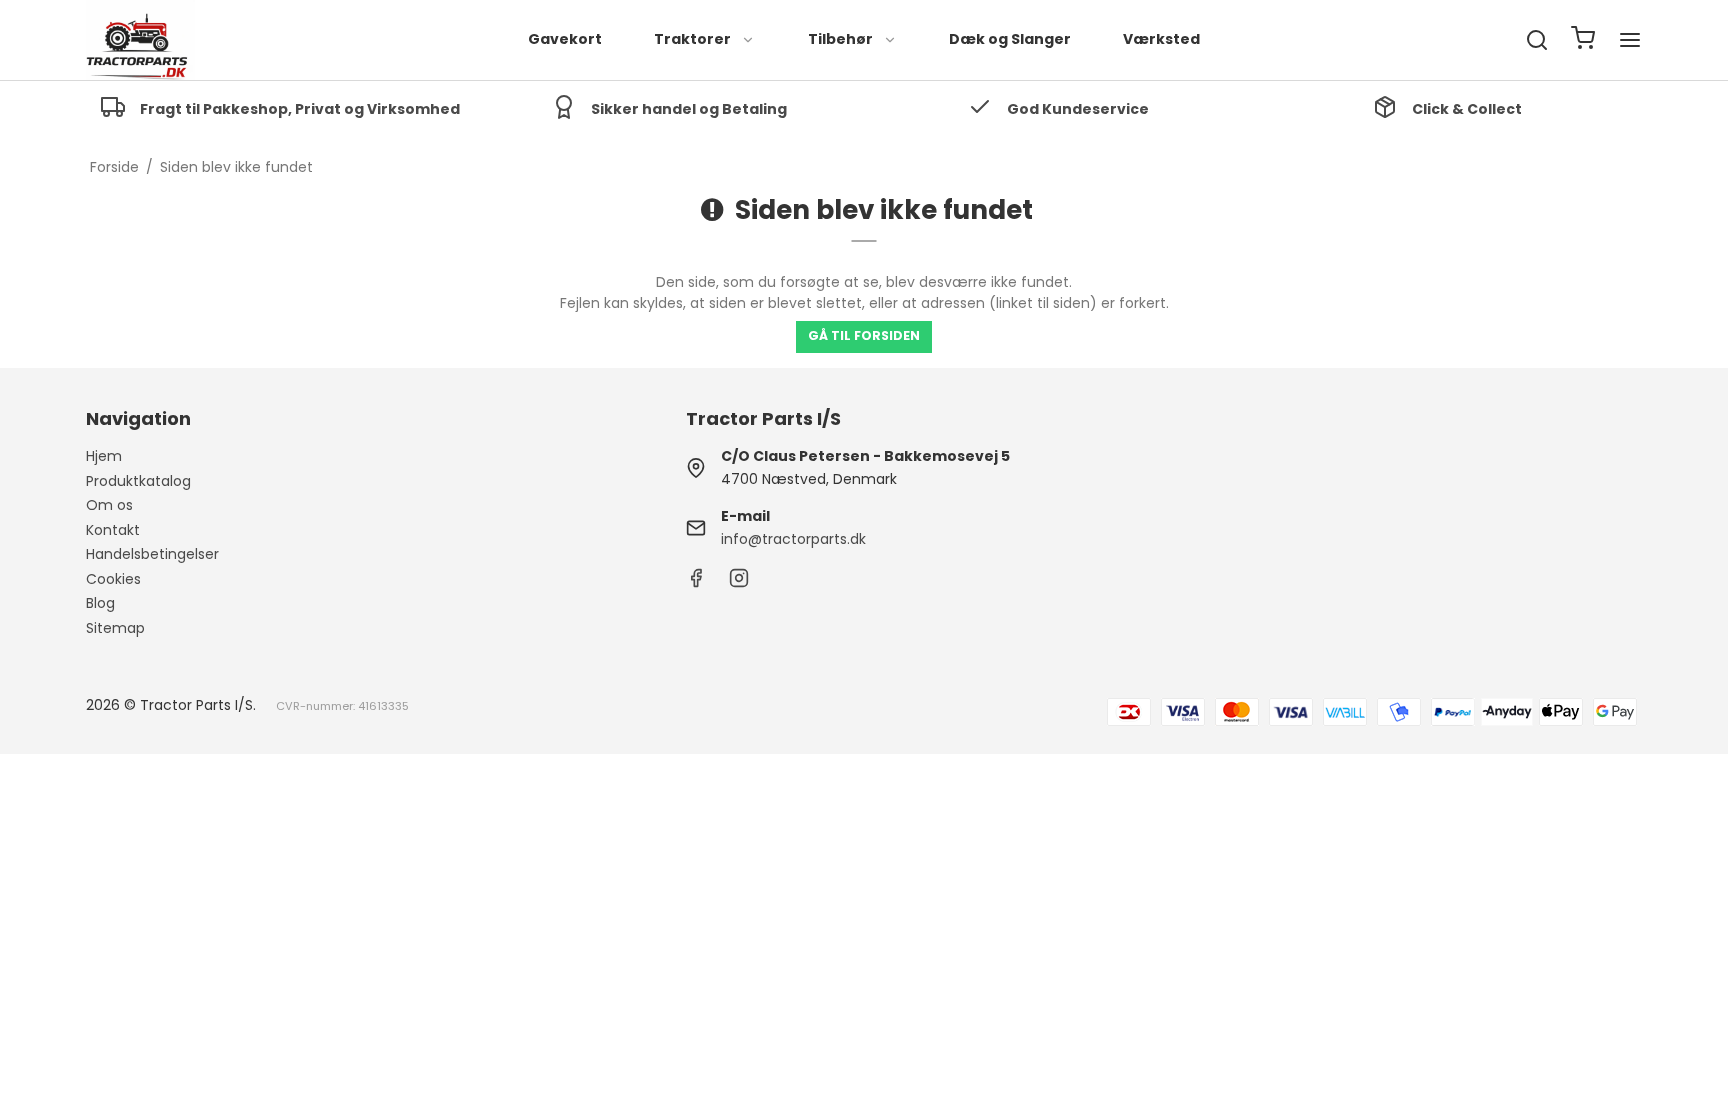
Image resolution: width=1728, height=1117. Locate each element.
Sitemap (115, 628)
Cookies (113, 579)
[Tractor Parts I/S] (140, 40)
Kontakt (113, 530)
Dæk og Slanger (1010, 39)
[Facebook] (696, 583)
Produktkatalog (138, 481)
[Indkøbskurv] (1583, 40)
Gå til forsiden (864, 335)
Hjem (104, 456)
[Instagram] (739, 583)
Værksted (1161, 39)
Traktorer (692, 39)
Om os (109, 505)
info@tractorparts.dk (793, 539)
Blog (100, 603)
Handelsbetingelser (152, 554)
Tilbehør (840, 39)
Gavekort (565, 39)
